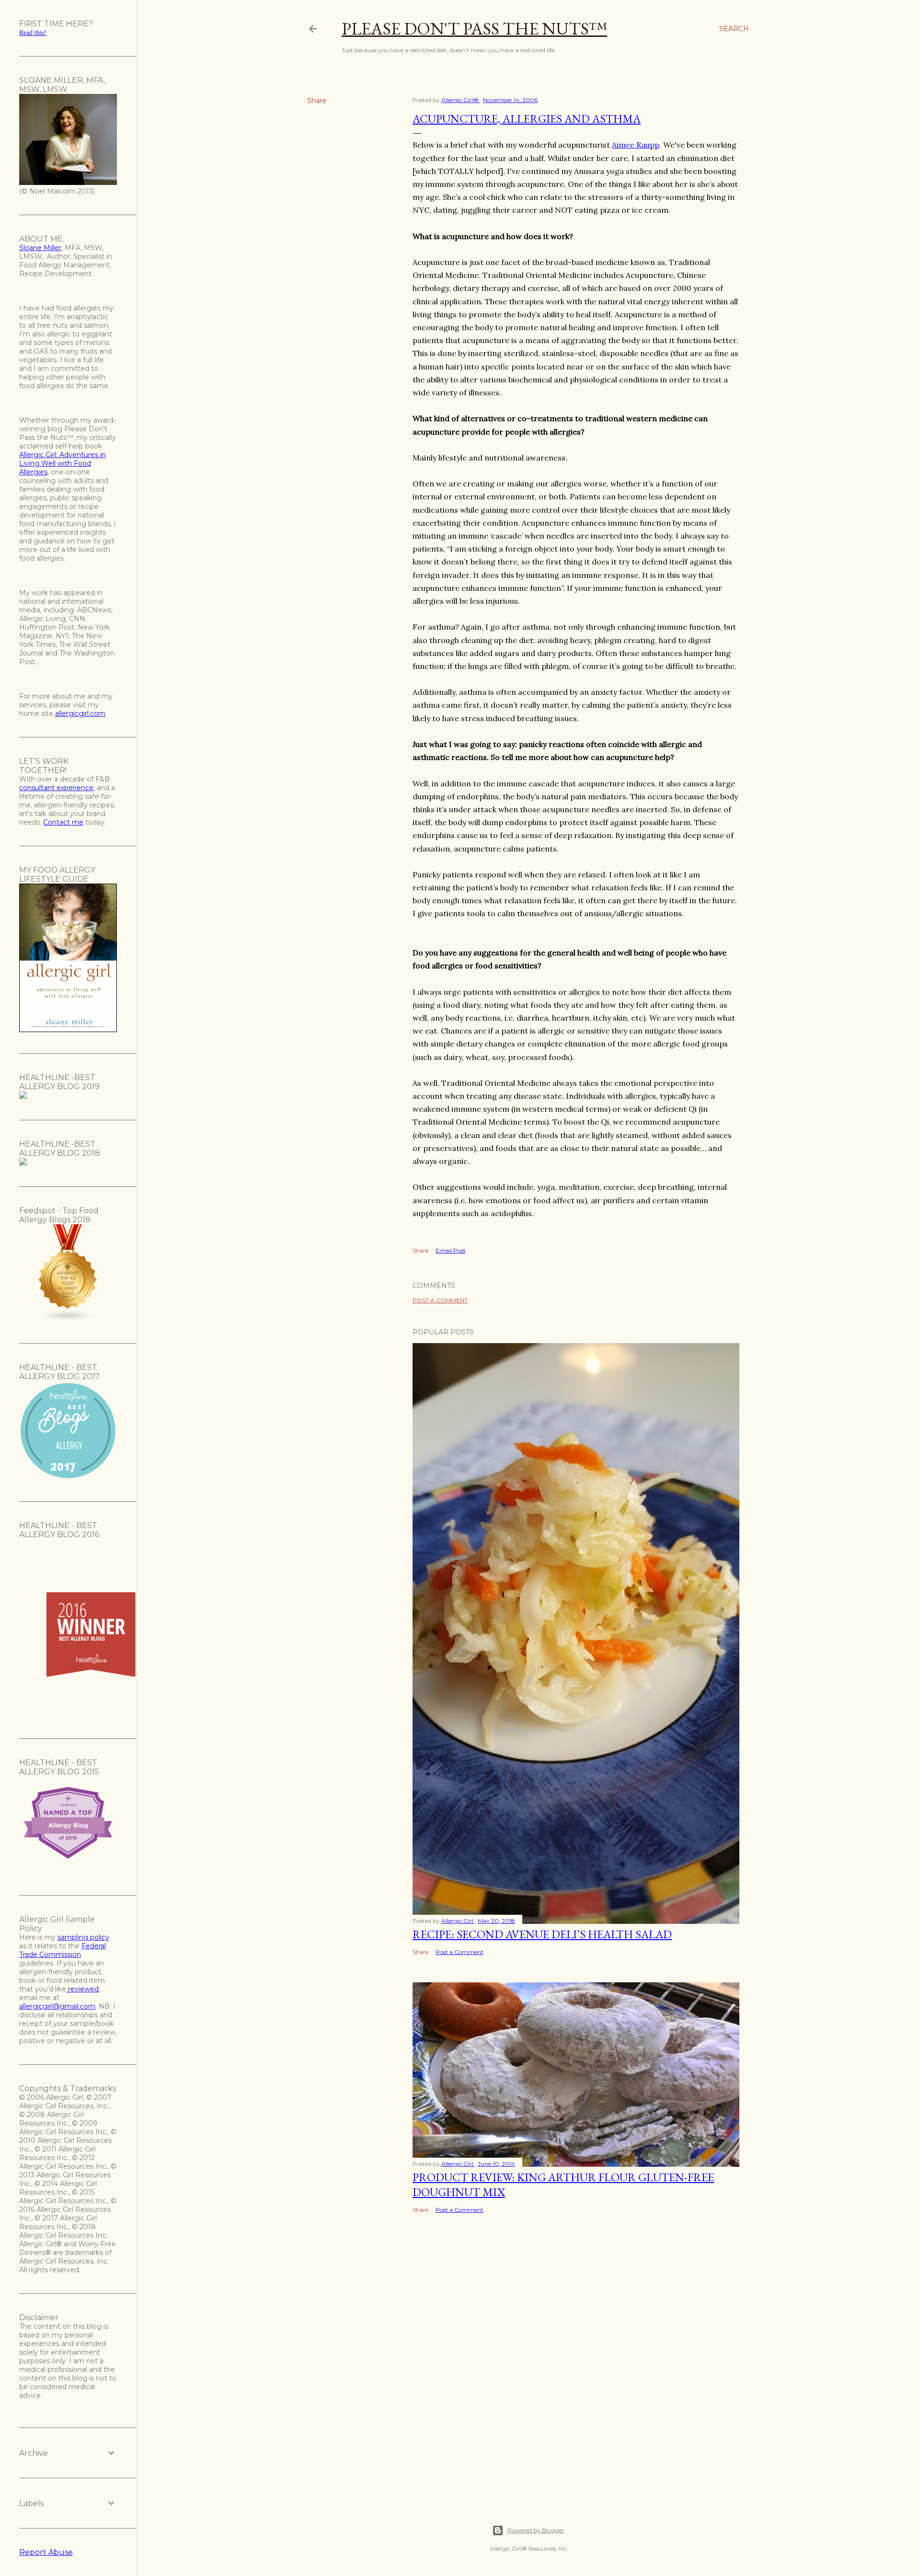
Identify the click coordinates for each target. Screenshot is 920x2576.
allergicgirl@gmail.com (57, 2006)
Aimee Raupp (636, 145)
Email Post (451, 1250)
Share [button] (317, 101)
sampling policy (83, 1937)
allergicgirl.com (80, 713)
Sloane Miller (40, 248)
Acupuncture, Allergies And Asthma (527, 119)
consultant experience (56, 788)
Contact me (63, 822)
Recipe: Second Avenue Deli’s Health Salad (542, 1934)
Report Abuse (46, 2552)
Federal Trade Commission (63, 1950)
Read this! (33, 33)
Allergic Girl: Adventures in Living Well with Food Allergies (63, 463)
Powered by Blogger (536, 2530)
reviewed (82, 1989)
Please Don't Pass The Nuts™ (474, 29)
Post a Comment (440, 1300)
